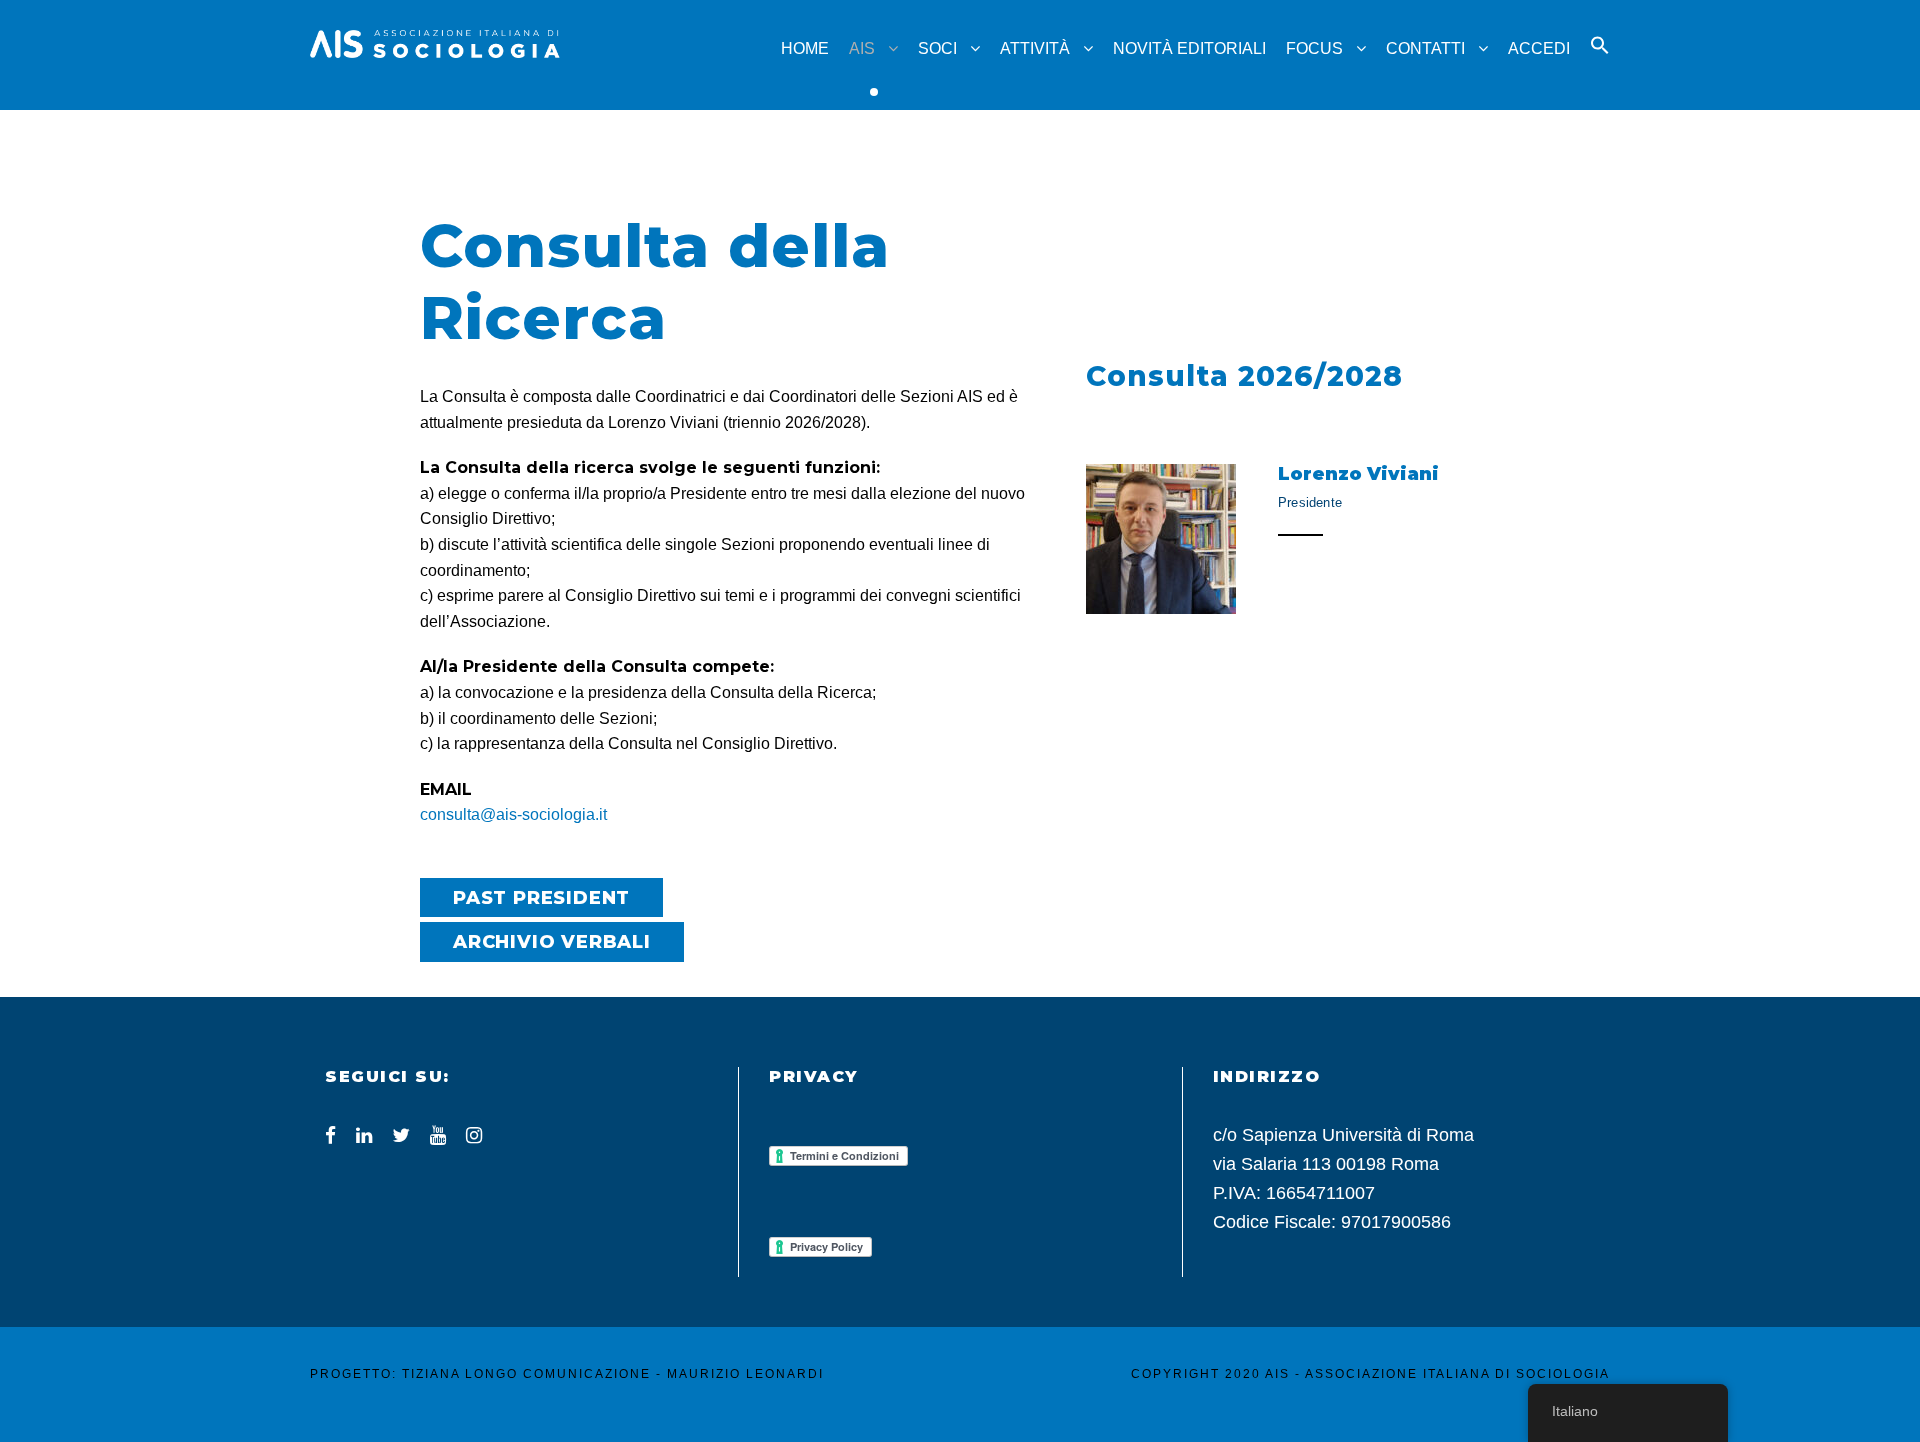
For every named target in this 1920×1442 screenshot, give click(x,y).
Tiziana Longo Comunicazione (526, 1374)
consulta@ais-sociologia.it (513, 814)
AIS (862, 48)
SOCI (937, 48)
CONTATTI (1425, 48)
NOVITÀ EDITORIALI (1189, 48)
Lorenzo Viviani (1358, 474)
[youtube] (438, 1135)
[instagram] (474, 1135)
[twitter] (401, 1135)
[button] (1600, 63)
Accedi (1539, 48)
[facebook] (330, 1135)
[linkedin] (364, 1135)
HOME (805, 48)
